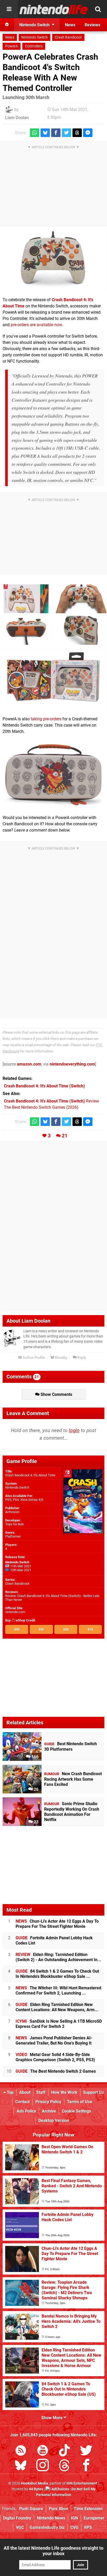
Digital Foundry (17, 2518)
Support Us (93, 2092)
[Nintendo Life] (54, 9)
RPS (88, 2527)
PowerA (12, 46)
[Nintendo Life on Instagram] (43, 2466)
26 (36, 1789)
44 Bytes (36, 2489)
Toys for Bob (14, 1524)
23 (36, 1822)
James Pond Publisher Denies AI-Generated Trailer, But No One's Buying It (54, 2041)
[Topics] (9, 9)
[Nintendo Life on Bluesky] (21, 2466)
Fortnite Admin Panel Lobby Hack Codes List (54, 1940)
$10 (90, 1629)
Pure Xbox (58, 2509)
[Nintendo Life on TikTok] (64, 2451)
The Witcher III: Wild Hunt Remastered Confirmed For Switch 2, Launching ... (58, 1990)
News (10, 37)
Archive (49, 2111)
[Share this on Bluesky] (45, 133)
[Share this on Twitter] (66, 133)
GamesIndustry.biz (47, 2527)
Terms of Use (80, 2102)
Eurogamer (94, 2518)
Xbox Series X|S (32, 1500)
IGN (74, 2518)
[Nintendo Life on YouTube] (43, 2451)
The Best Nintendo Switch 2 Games (56, 2071)
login (74, 1430)
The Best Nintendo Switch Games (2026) (41, 1107)
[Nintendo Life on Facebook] (86, 2466)
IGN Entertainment (82, 2483)
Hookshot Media (35, 2483)
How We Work (64, 2092)
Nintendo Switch (35, 37)
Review (51, 1101)
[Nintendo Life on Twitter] (86, 2451)
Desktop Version (54, 2120)
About (25, 2092)
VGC (20, 2527)
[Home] (7, 25)
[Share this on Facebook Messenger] (88, 133)
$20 (66, 1629)
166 (34, 1757)
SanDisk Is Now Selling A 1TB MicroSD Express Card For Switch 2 (59, 2024)
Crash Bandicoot (68, 37)
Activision (12, 1512)
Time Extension (88, 2509)
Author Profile (33, 1358)
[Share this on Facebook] (56, 133)
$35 (41, 1629)
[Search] (98, 9)
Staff (41, 2092)
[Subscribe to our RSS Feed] (21, 2451)
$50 (17, 1629)
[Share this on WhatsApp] (35, 133)
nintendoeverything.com (72, 1064)
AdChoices (60, 2489)
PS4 (16, 1500)
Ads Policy (26, 2111)
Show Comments (56, 1394)
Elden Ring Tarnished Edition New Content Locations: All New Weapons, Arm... (57, 2007)
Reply (81, 1358)
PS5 (8, 1500)
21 (65, 1136)
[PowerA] (53, 262)
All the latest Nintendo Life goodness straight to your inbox (53, 2551)
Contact (22, 2102)
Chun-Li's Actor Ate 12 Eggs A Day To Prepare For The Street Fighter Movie (57, 1924)
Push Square (31, 2509)
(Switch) (44, 1086)
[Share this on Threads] (77, 133)
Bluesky (61, 1358)
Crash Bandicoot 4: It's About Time (30, 1475)
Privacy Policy (48, 2102)
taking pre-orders (46, 719)
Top (10, 2092)
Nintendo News (51, 2518)
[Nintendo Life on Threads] (64, 2466)
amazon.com (29, 1064)
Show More (52, 2418)
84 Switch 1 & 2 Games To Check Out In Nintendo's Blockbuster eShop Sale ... (57, 1974)
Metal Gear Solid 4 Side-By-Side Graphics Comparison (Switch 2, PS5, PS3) (55, 2057)
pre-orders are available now (36, 325)
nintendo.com (15, 1612)
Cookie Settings (76, 2111)
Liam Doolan (17, 118)
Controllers (34, 46)
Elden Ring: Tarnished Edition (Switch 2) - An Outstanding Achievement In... (58, 1957)
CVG (74, 2527)
